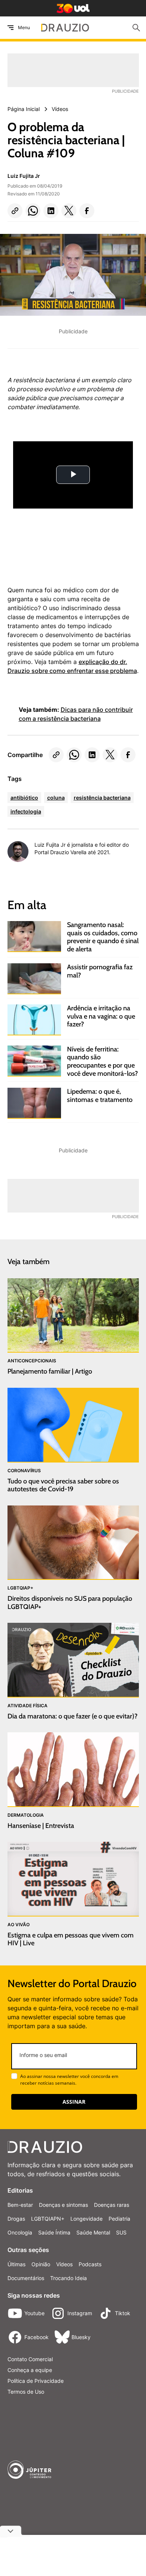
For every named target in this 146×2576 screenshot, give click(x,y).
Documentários (26, 2278)
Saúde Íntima (54, 2232)
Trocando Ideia (69, 2278)
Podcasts (90, 2264)
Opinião (41, 2264)
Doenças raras (112, 2205)
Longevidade (86, 2219)
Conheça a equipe (30, 2370)
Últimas (16, 2264)
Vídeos (64, 2264)
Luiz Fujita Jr (24, 176)
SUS (121, 2232)
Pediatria (119, 2219)
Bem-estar (20, 2205)
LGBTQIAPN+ (48, 2219)
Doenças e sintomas (63, 2205)
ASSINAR (74, 2102)
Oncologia (20, 2232)
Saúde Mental (93, 2232)
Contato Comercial (30, 2359)
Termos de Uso (26, 2392)
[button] (15, 211)
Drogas (16, 2219)
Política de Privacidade (36, 2381)
